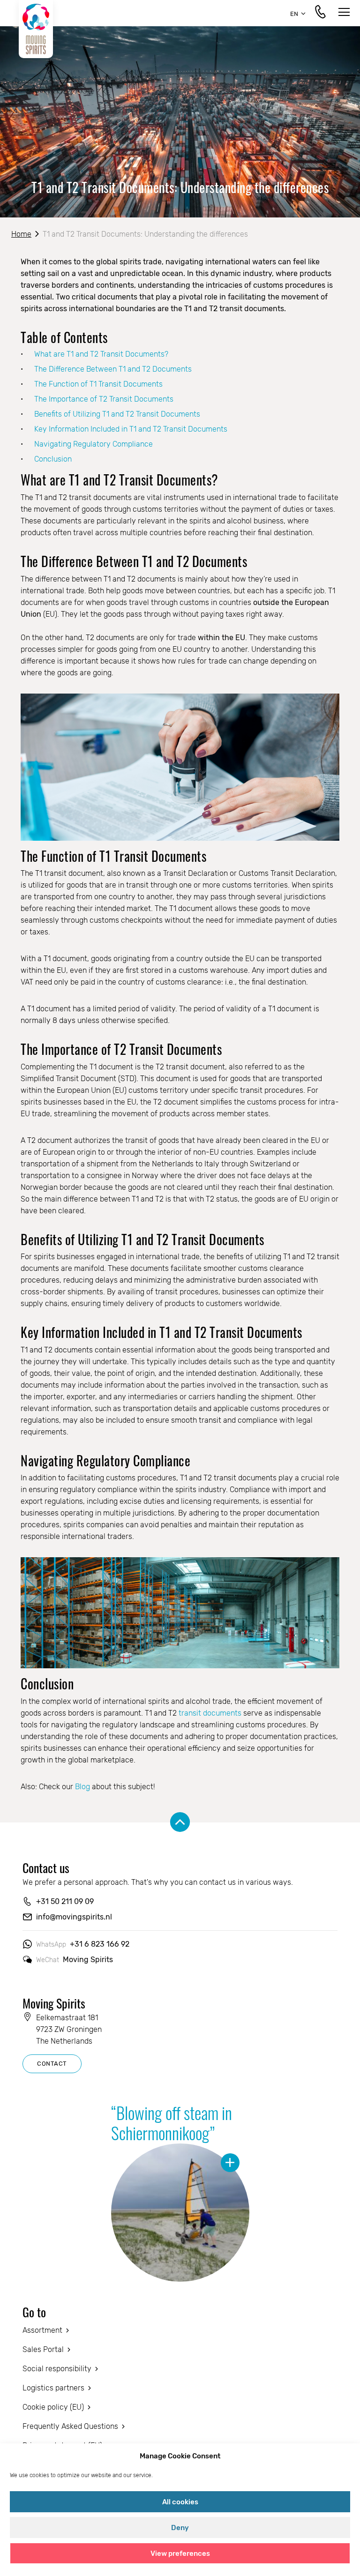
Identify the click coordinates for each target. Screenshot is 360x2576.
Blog (83, 1787)
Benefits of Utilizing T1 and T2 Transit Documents (117, 414)
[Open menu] (344, 13)
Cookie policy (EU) (53, 2407)
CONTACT (52, 2064)
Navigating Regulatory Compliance (94, 444)
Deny (180, 2528)
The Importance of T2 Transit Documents (104, 399)
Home (21, 234)
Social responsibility (57, 2369)
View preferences (180, 2554)
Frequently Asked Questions (70, 2426)
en (294, 14)
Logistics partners (53, 2388)
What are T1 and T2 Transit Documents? (101, 354)
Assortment (42, 2330)
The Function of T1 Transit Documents (98, 384)
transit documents (210, 1713)
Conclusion (53, 459)
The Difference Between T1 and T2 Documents (113, 369)
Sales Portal (43, 2349)
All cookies (180, 2502)
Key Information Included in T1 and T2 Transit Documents (131, 429)
